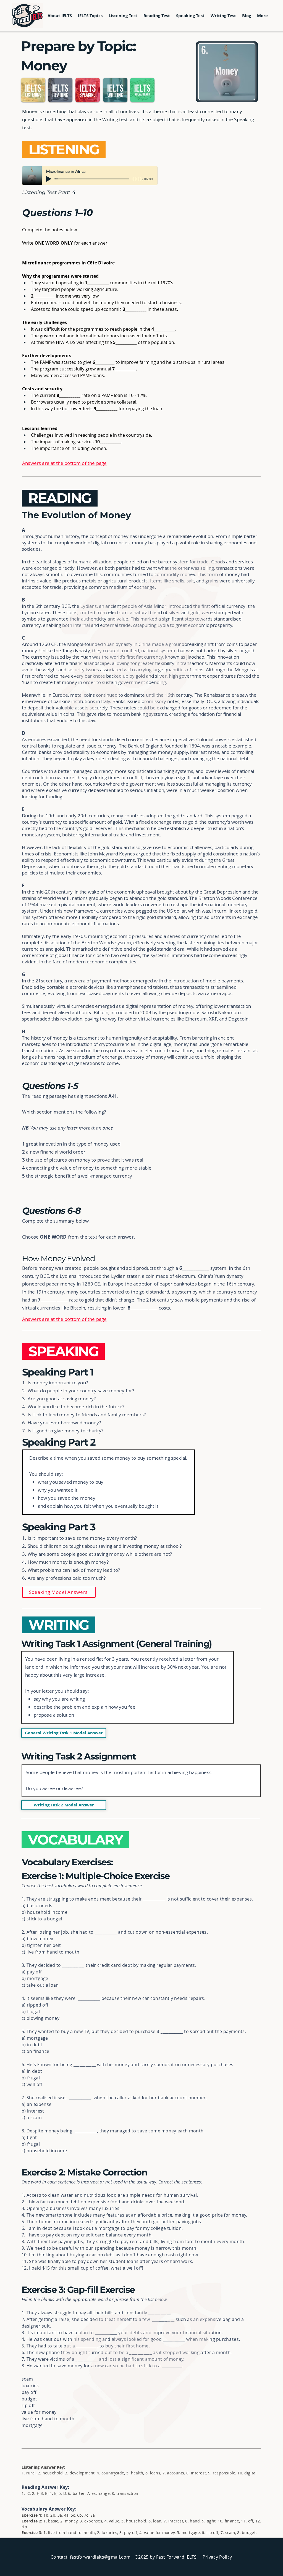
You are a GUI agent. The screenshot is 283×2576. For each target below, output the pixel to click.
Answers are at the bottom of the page (64, 463)
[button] (90, 16)
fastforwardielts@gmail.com (100, 2557)
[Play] (49, 179)
